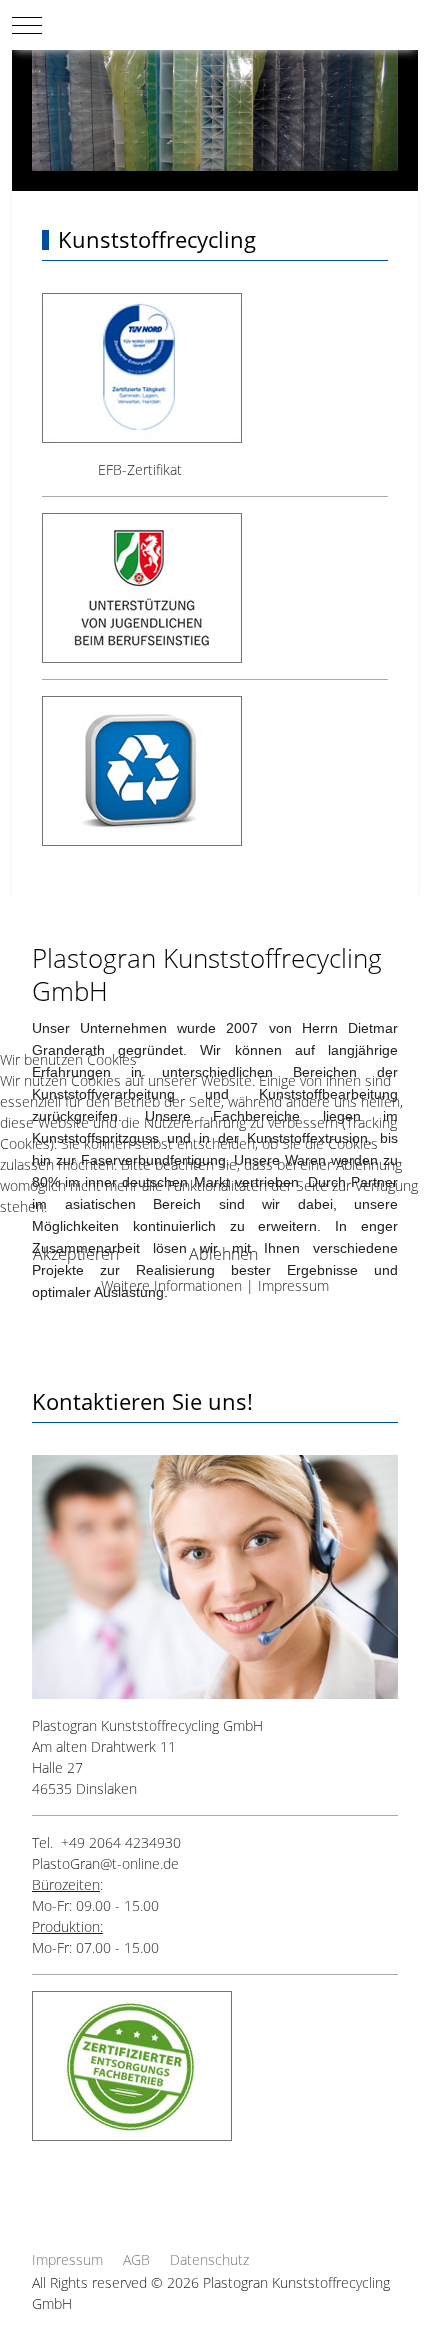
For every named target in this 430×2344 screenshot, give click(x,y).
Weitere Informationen (171, 1285)
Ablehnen (223, 1254)
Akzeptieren (76, 1254)
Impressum (293, 1285)
